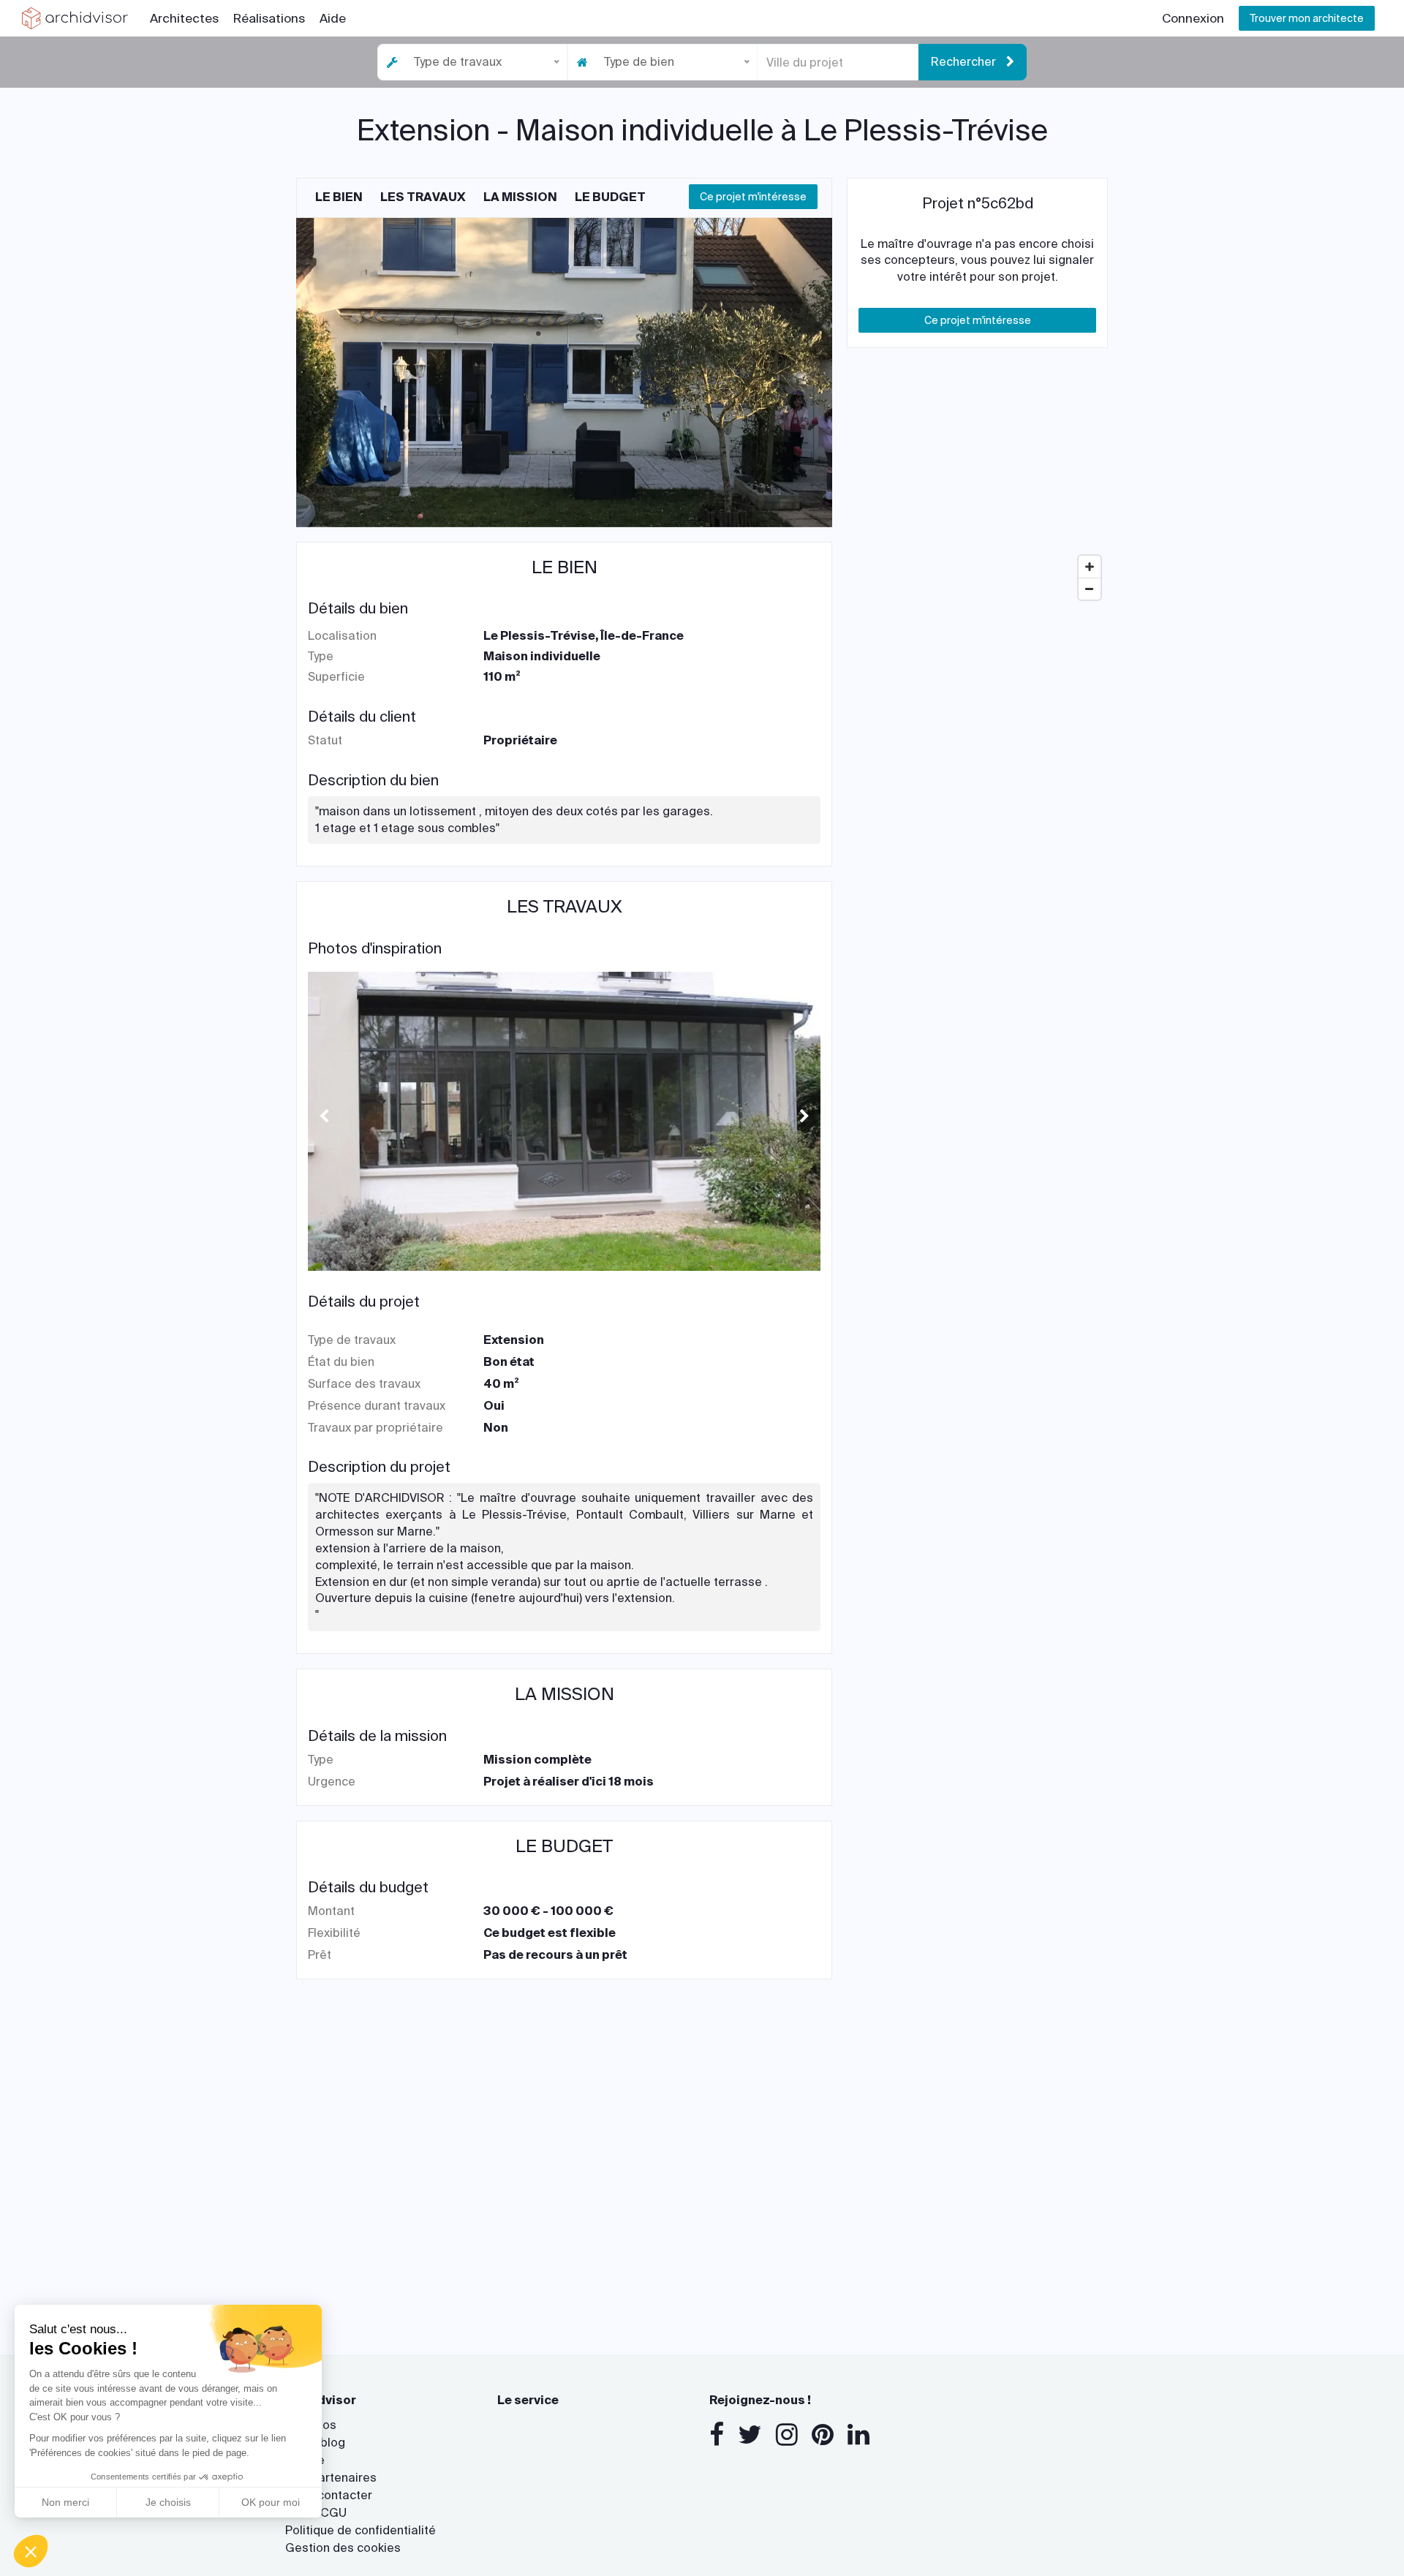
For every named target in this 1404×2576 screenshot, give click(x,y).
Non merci (65, 2502)
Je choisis (168, 2502)
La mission (520, 197)
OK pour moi (271, 2502)
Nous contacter (329, 2495)
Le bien (339, 197)
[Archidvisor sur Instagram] (787, 2435)
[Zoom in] (1090, 567)
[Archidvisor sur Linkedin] (858, 2435)
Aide (333, 18)
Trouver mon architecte (1307, 18)
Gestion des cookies (343, 2548)
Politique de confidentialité (361, 2530)
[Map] (977, 497)
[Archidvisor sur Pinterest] (823, 2435)
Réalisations (269, 18)
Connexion (1193, 18)
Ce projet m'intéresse (753, 197)
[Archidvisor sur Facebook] (717, 2435)
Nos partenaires (331, 2478)
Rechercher (965, 62)
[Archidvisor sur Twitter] (750, 2435)
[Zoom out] (1090, 589)
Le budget (610, 197)
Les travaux (423, 197)
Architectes (184, 18)
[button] (31, 2551)
